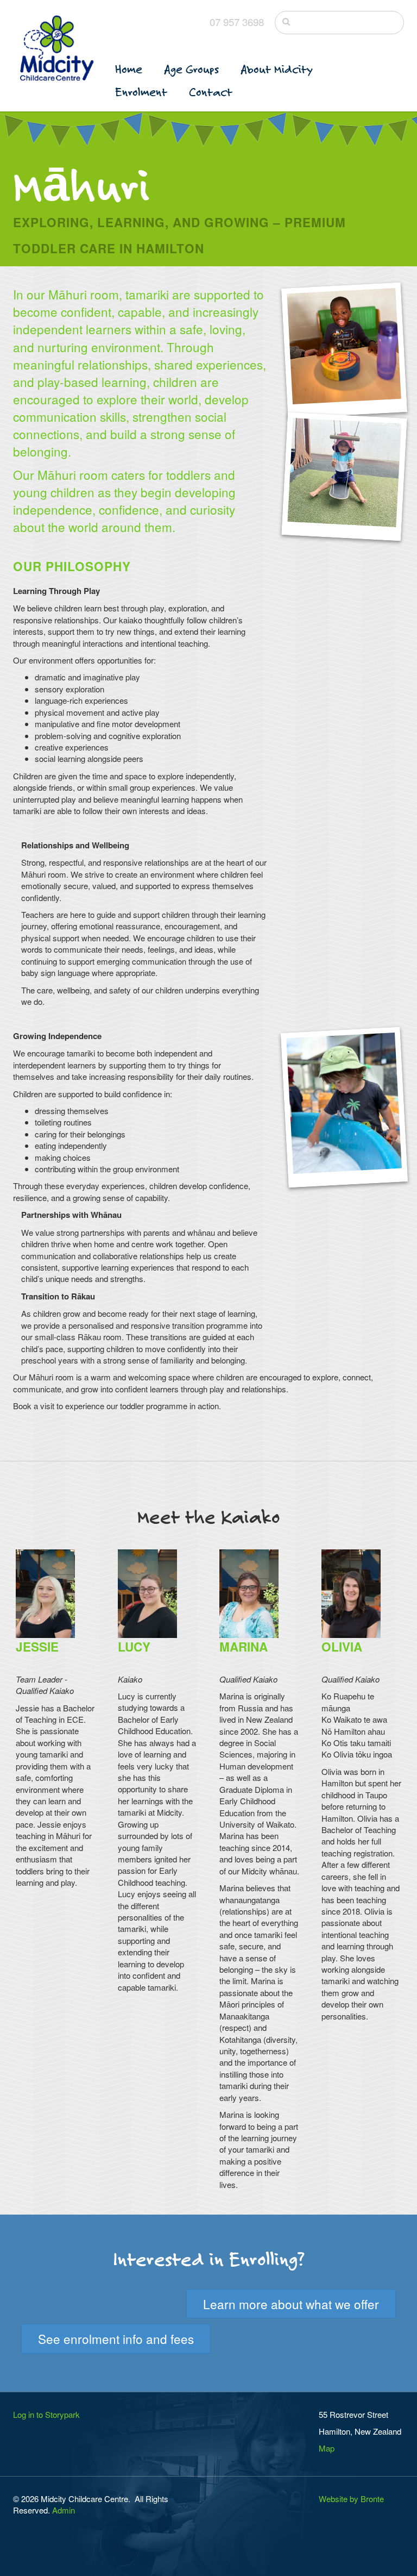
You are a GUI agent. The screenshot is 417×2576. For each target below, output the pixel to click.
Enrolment (141, 92)
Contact (211, 92)
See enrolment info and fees (116, 2339)
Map (327, 2448)
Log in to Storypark (46, 2414)
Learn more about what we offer (291, 2304)
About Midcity (277, 69)
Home (129, 69)
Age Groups (191, 69)
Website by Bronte (351, 2499)
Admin (64, 2510)
